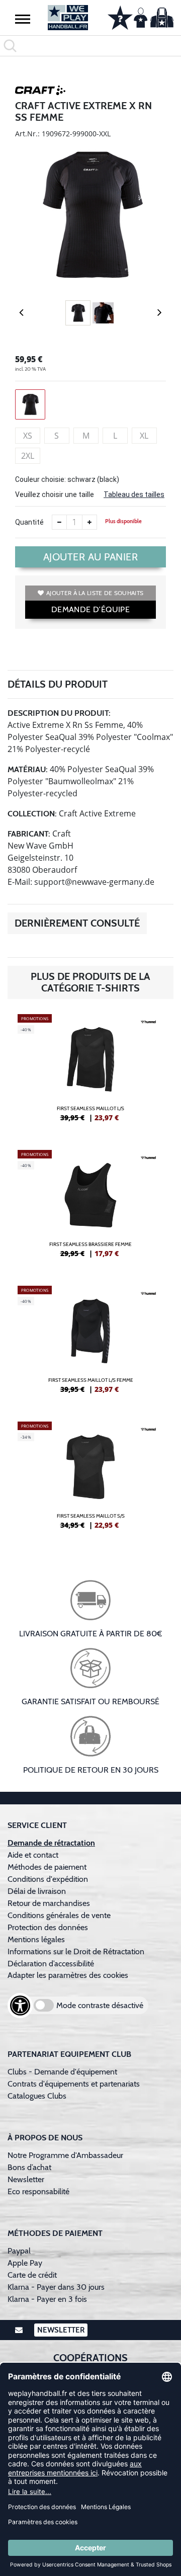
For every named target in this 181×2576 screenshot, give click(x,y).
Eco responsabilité (38, 2191)
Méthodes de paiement (49, 1867)
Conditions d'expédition (50, 1879)
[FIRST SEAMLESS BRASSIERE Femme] (90, 1208)
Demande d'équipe (90, 609)
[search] (90, 46)
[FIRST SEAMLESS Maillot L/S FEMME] (90, 1344)
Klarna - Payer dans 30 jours (56, 2287)
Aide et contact (33, 1855)
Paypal (19, 2251)
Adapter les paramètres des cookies (68, 1975)
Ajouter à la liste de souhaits (95, 593)
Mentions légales (36, 1939)
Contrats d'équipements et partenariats (74, 2084)
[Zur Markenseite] (40, 92)
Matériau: (28, 769)
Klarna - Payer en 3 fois (47, 2299)
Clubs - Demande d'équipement (62, 2072)
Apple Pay (25, 2263)
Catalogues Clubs (37, 2096)
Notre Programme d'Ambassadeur (65, 2155)
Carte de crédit (32, 2275)
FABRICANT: (29, 834)
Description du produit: (59, 713)
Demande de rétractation (51, 1843)
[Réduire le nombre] (59, 522)
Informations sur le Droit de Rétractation (76, 1951)
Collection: (32, 814)
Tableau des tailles (134, 494)
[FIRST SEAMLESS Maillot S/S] (90, 1479)
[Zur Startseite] (68, 18)
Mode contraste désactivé (100, 2005)
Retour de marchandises (50, 1903)
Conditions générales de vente (59, 1915)
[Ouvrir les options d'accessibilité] (20, 2006)
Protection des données (48, 1927)
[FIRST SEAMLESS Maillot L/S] (90, 1072)
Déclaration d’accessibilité (51, 1964)
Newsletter (26, 2179)
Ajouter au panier (91, 557)
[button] (23, 19)
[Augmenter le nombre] (89, 522)
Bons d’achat (30, 2167)
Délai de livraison (37, 1891)
